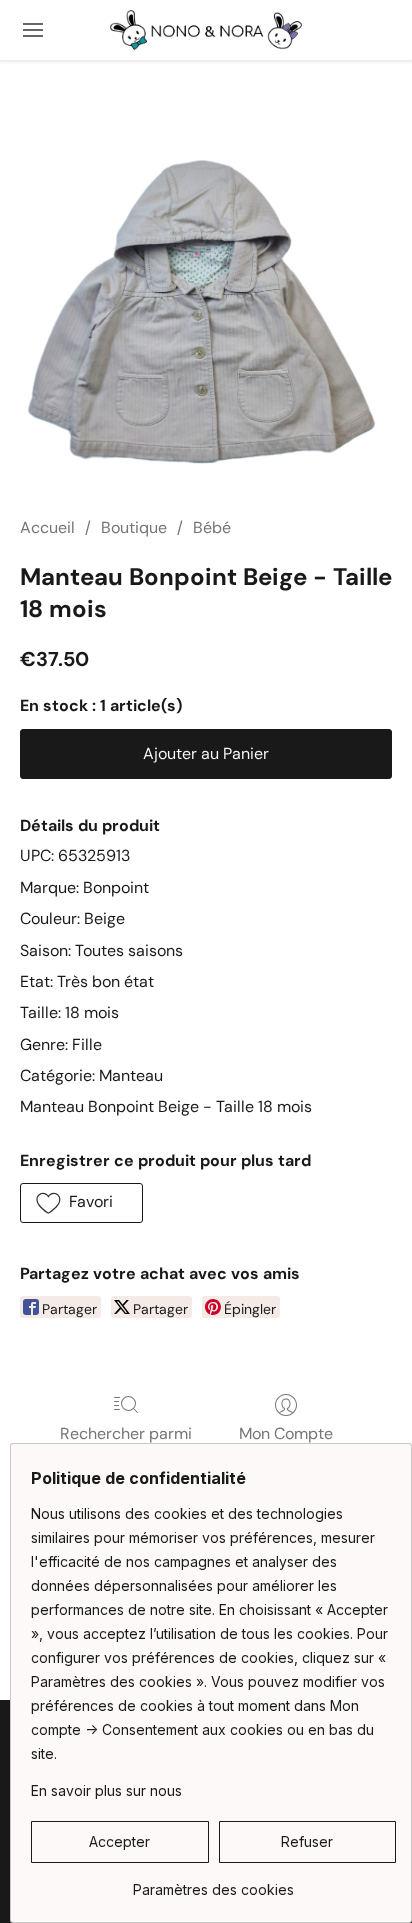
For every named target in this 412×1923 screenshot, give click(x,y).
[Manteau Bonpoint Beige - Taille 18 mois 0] (206, 312)
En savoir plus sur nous (106, 1790)
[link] (213, 1882)
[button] (206, 30)
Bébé (212, 527)
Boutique (134, 527)
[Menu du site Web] (33, 30)
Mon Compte (286, 1433)
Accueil (47, 527)
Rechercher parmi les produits (126, 1445)
